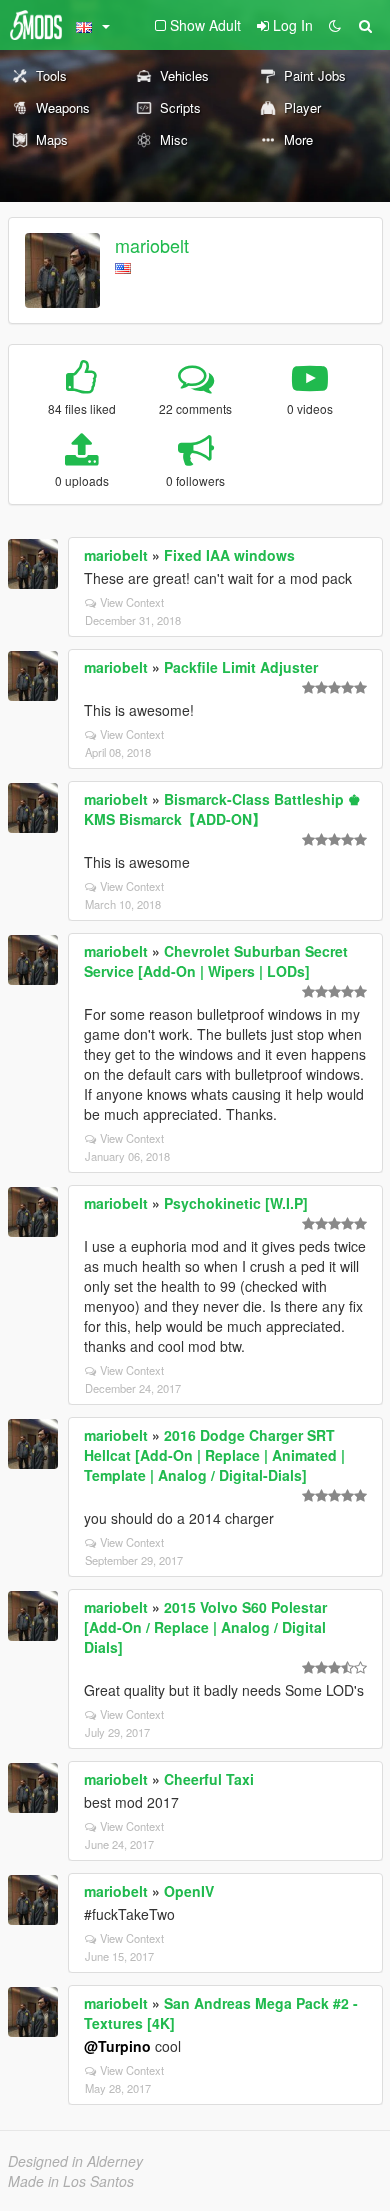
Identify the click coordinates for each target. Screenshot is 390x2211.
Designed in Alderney (75, 2161)
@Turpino (117, 2046)
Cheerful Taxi (209, 1779)
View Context (132, 602)
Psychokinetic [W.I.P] (236, 1203)
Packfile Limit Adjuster (241, 667)
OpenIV (189, 1891)
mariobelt (152, 245)
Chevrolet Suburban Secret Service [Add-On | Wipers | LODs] (216, 961)
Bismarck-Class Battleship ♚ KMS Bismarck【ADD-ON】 (222, 809)
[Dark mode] (335, 25)
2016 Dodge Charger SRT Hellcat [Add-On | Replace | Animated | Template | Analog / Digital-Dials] (214, 1455)
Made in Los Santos (71, 2181)
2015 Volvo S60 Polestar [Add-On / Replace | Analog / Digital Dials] (205, 1627)
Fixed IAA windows (229, 555)
